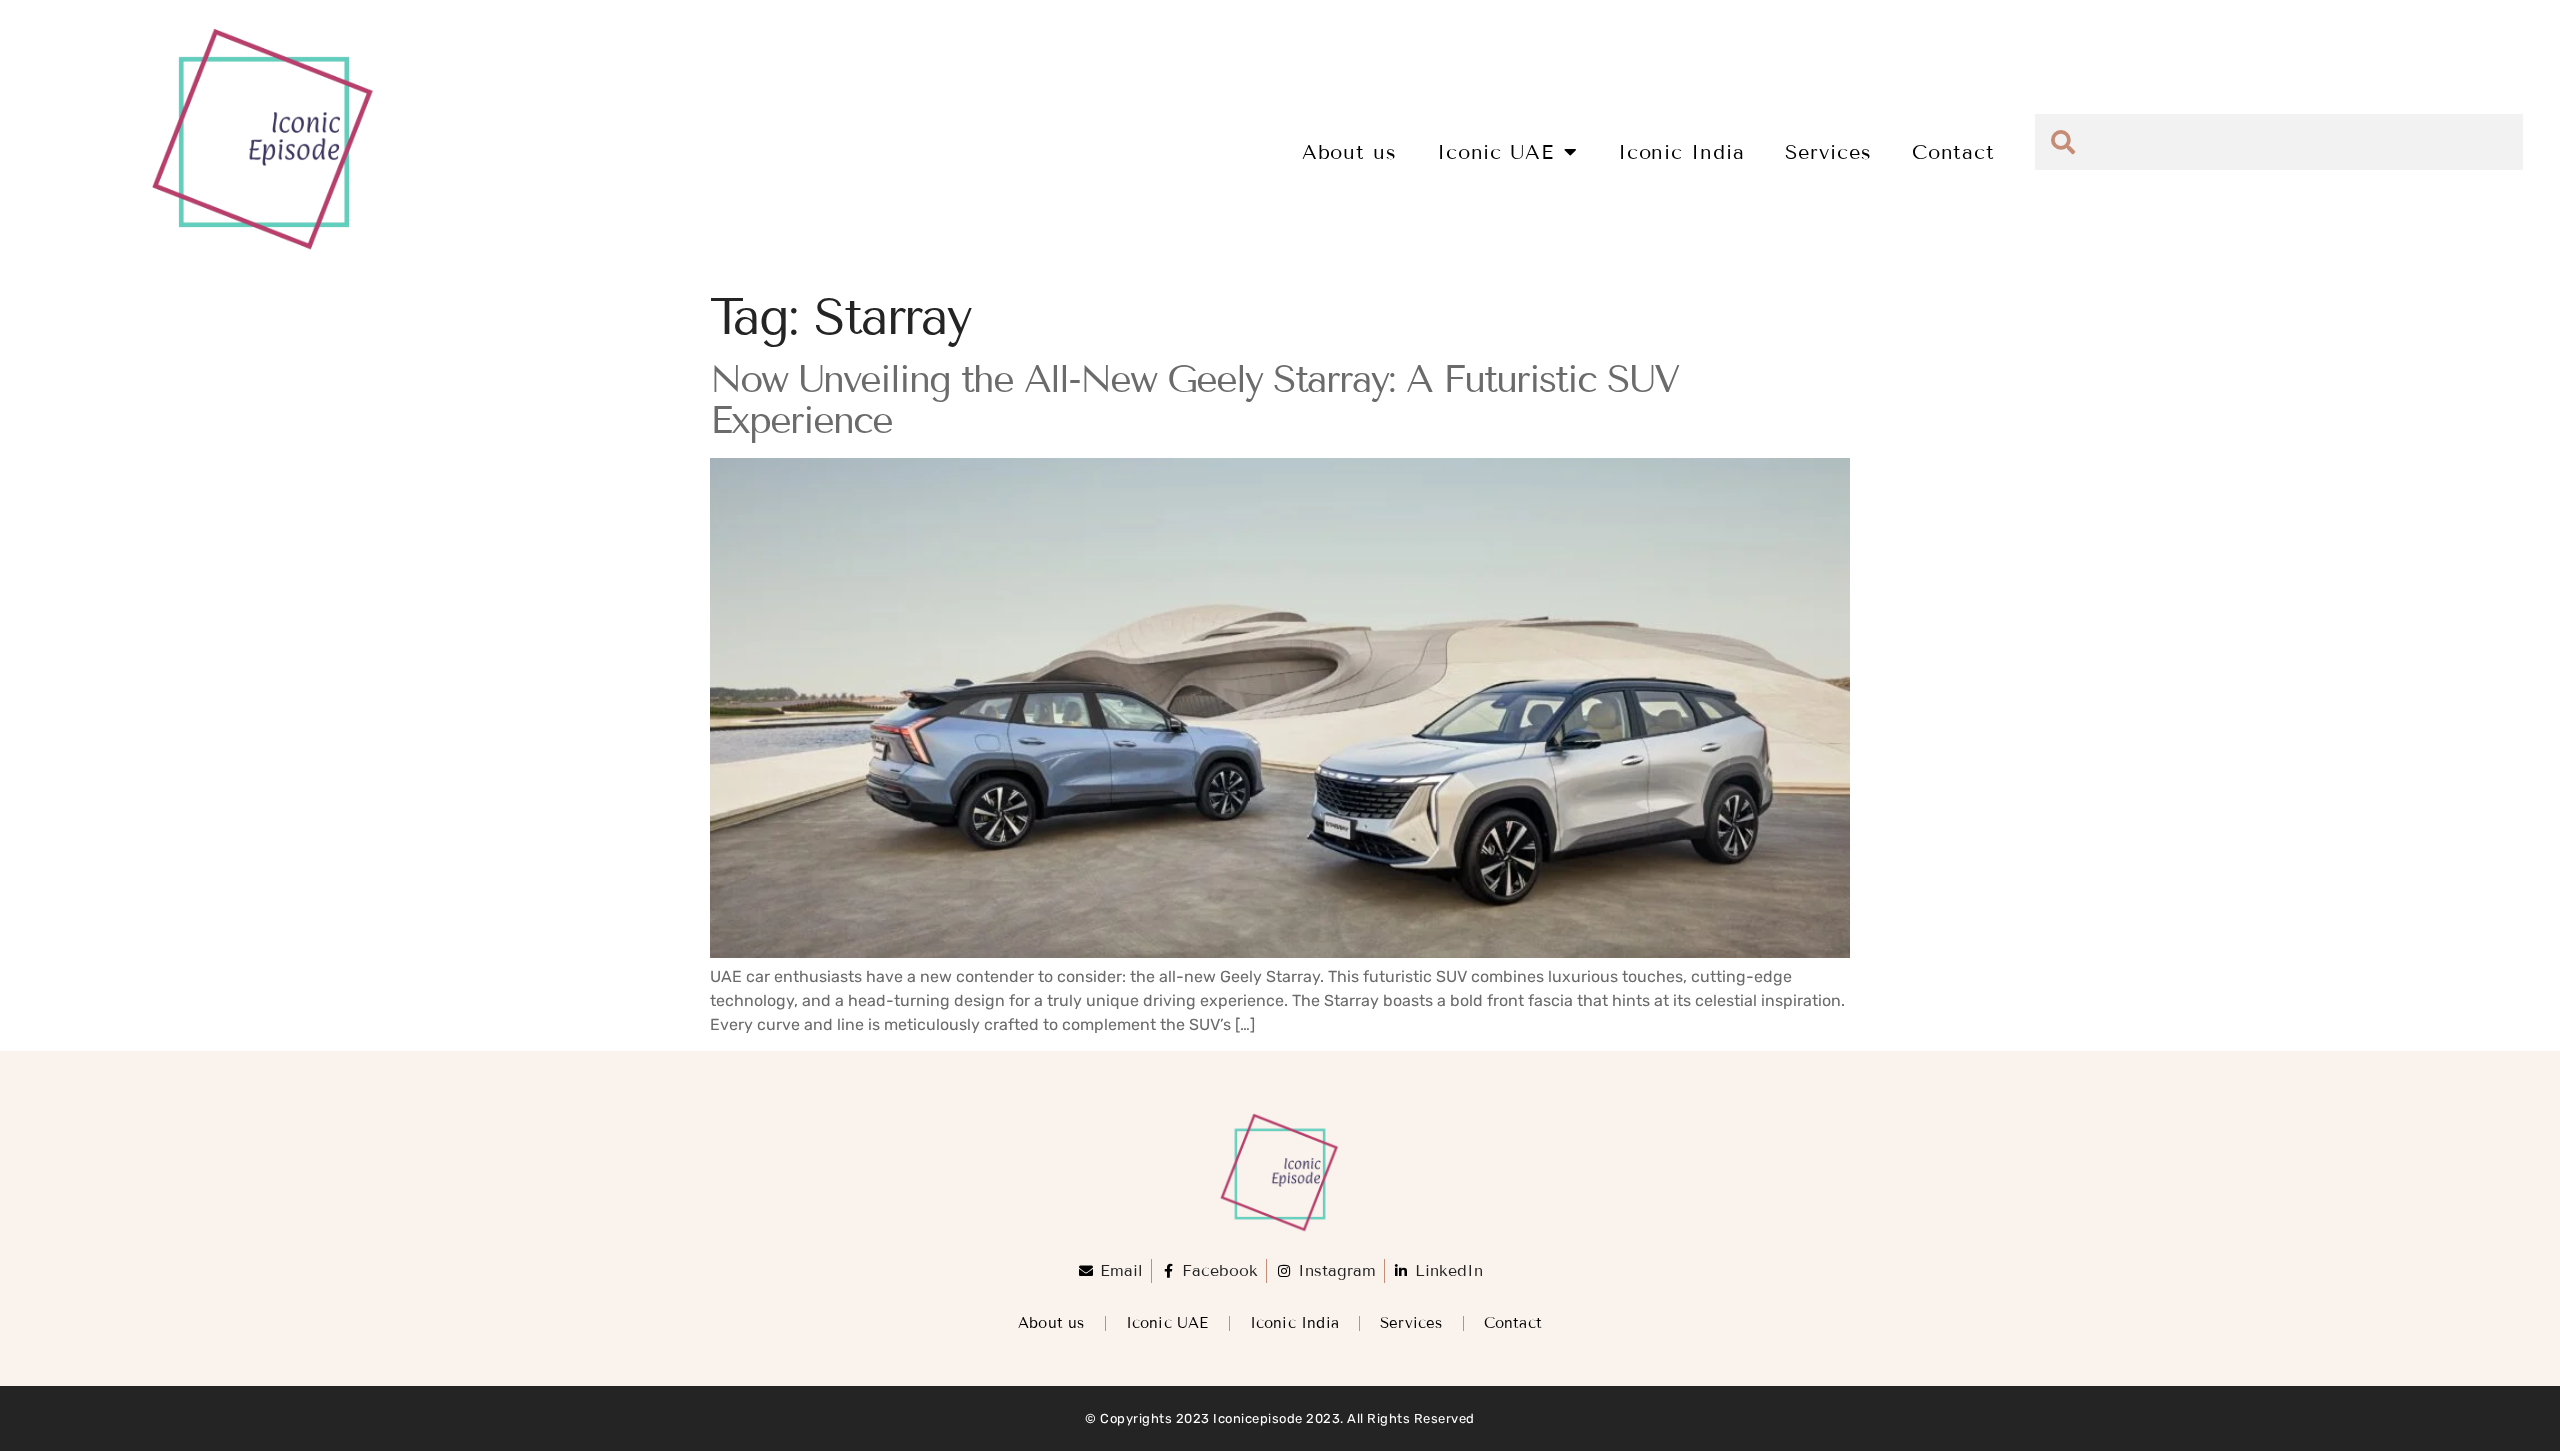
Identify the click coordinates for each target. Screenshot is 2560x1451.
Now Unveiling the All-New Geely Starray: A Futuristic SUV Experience (1194, 400)
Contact (1953, 152)
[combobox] (2279, 142)
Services (1828, 152)
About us (1349, 152)
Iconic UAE (1495, 152)
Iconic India (1681, 152)
